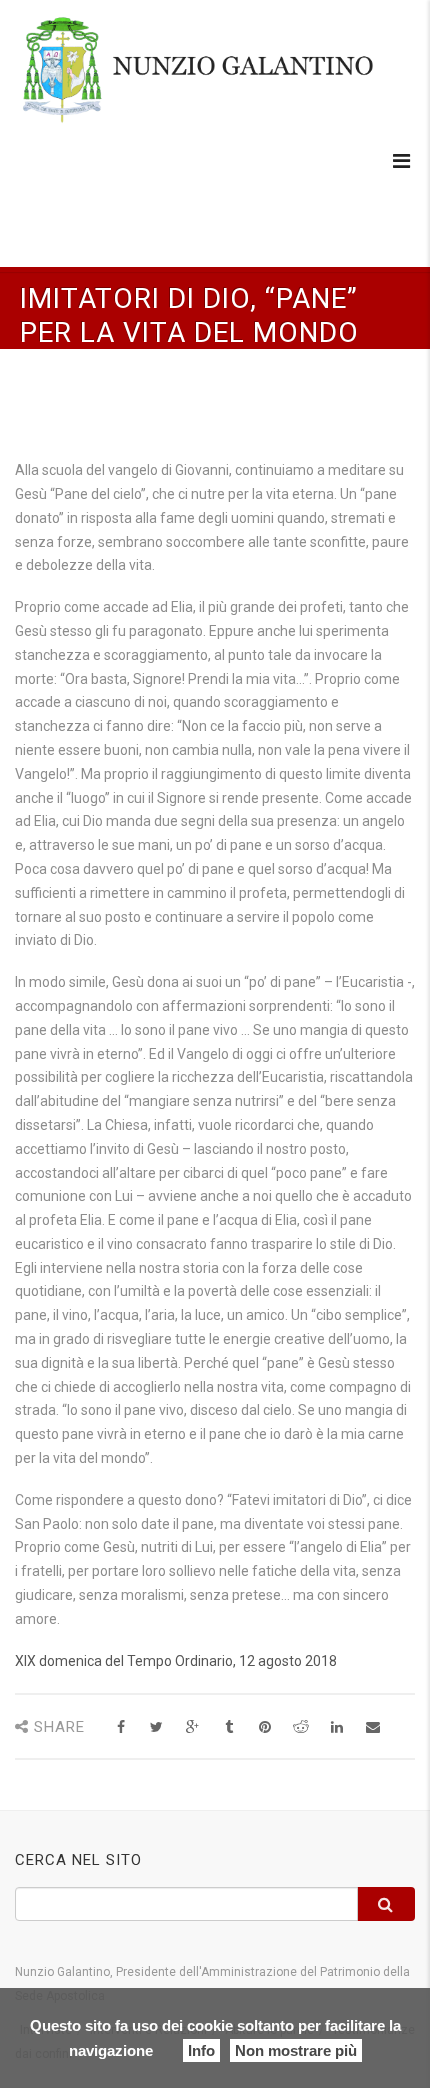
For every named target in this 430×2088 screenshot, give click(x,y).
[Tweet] (156, 1727)
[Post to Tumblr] (228, 1727)
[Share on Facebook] (120, 1727)
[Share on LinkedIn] (336, 1727)
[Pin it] (264, 1727)
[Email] (372, 1727)
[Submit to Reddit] (300, 1727)
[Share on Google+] (192, 1727)
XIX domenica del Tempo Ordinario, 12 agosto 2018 (176, 1661)
